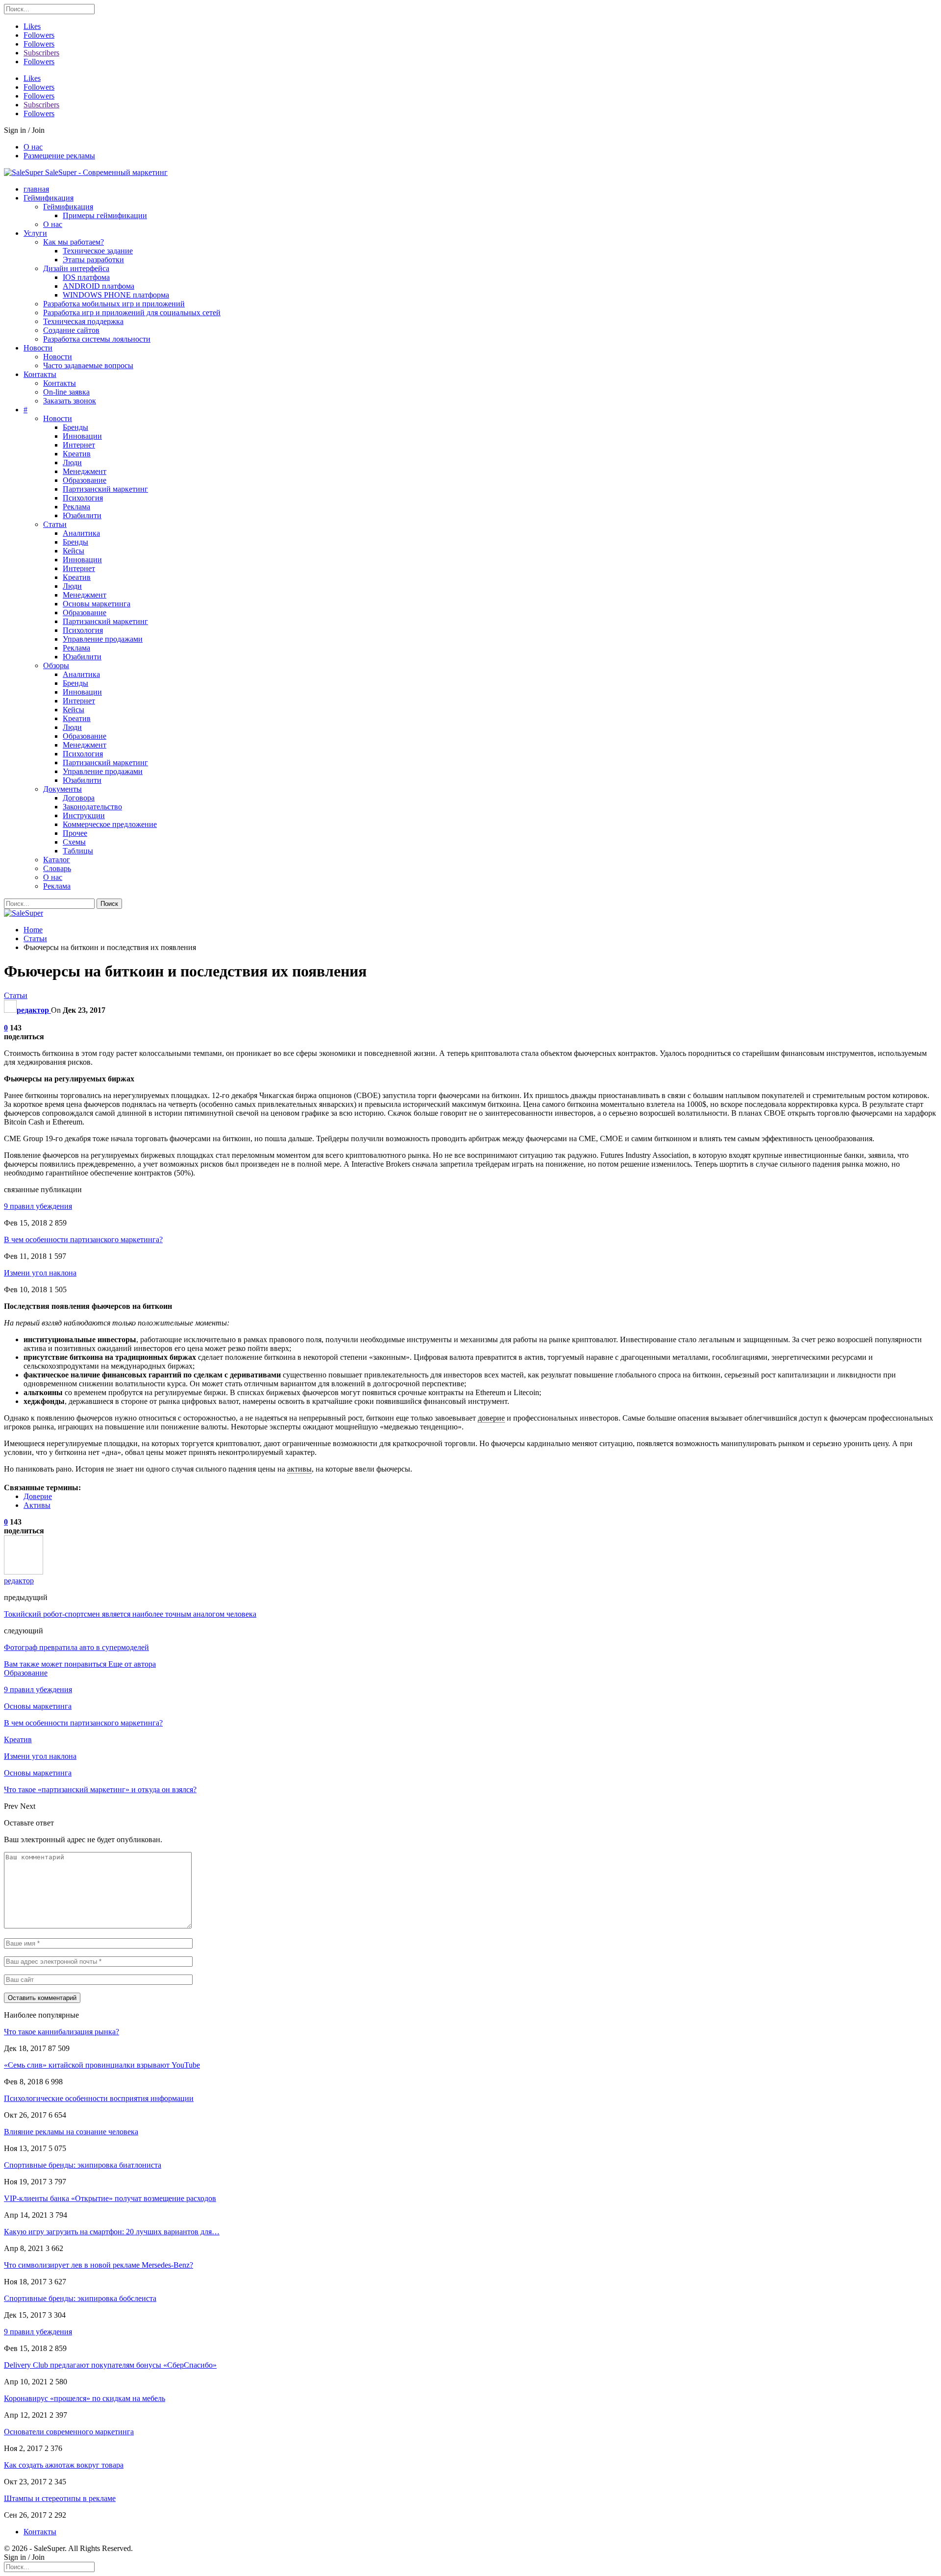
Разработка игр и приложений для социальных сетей (132, 313)
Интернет (79, 445)
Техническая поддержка (83, 321)
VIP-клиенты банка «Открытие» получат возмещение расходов (110, 2198)
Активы (37, 1505)
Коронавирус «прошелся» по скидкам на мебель (85, 2398)
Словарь (57, 868)
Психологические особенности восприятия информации (99, 2098)
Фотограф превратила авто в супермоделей (76, 1647)
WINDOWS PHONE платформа (116, 295)
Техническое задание (98, 251)
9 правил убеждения (38, 1206)
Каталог (57, 860)
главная (36, 189)
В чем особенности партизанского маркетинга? (83, 1239)
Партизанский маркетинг (105, 489)
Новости (38, 348)
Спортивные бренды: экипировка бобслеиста (80, 2298)
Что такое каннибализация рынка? (62, 2032)
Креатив (77, 454)
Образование (85, 480)
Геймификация (49, 198)
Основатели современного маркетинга (69, 2432)
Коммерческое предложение (110, 824)
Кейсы (74, 551)
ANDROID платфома (99, 286)
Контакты (40, 374)
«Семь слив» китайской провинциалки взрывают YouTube (102, 2065)
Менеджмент (85, 471)
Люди (72, 463)
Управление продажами (103, 639)
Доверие (38, 1496)
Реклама (76, 507)
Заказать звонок (70, 401)
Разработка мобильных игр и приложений (114, 304)
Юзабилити (82, 515)
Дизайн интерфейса (76, 268)
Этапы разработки (93, 260)
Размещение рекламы (59, 156)
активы (299, 1469)
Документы (62, 789)
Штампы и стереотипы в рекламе (60, 2498)
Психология (83, 498)
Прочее (75, 833)
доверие (491, 1418)
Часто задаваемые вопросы (88, 365)
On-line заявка (66, 392)
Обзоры (56, 665)
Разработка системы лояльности (97, 339)
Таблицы (78, 851)
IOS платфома (86, 277)
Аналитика (81, 533)
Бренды (75, 427)
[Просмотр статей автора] (24, 1572)
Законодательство (92, 807)
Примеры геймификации (105, 215)
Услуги (35, 233)
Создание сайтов (71, 330)
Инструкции (84, 815)
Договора (79, 798)
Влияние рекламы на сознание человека (71, 2132)
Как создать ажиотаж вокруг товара (64, 2465)
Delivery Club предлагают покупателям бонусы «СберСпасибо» (110, 2365)
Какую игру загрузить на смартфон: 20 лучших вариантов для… (112, 2232)
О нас (33, 147)
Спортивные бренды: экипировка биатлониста (83, 2165)
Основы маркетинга (97, 604)
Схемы (74, 842)
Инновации (82, 436)
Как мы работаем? (74, 242)
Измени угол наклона (40, 1273)
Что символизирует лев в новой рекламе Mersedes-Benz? (99, 2265)
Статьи (55, 524)
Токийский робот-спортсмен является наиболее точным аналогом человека (130, 1614)
